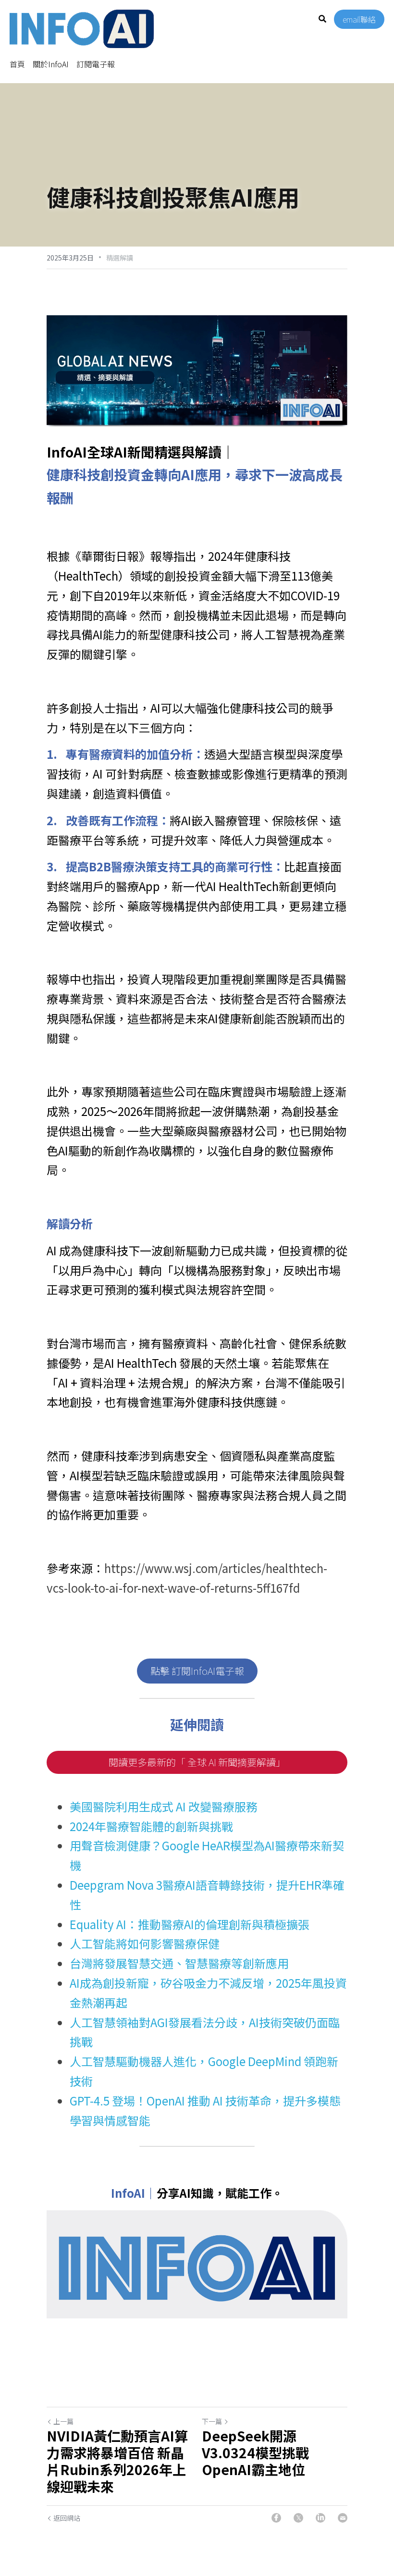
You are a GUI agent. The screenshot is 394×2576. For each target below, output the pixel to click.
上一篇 (63, 2421)
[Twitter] (298, 2518)
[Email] (343, 2518)
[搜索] (322, 19)
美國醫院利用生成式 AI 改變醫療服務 (164, 1806)
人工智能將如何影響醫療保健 (145, 1943)
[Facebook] (276, 2518)
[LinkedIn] (320, 2518)
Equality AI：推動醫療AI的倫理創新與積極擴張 (190, 1924)
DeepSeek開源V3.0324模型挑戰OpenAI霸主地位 (255, 2453)
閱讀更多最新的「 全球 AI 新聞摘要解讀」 (197, 1762)
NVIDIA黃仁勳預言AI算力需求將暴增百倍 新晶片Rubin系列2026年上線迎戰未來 (117, 2461)
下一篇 (212, 2421)
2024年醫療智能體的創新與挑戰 (151, 1826)
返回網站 (67, 2518)
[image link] (82, 28)
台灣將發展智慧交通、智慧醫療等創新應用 (179, 1963)
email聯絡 (359, 19)
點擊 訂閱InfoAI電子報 (197, 1671)
